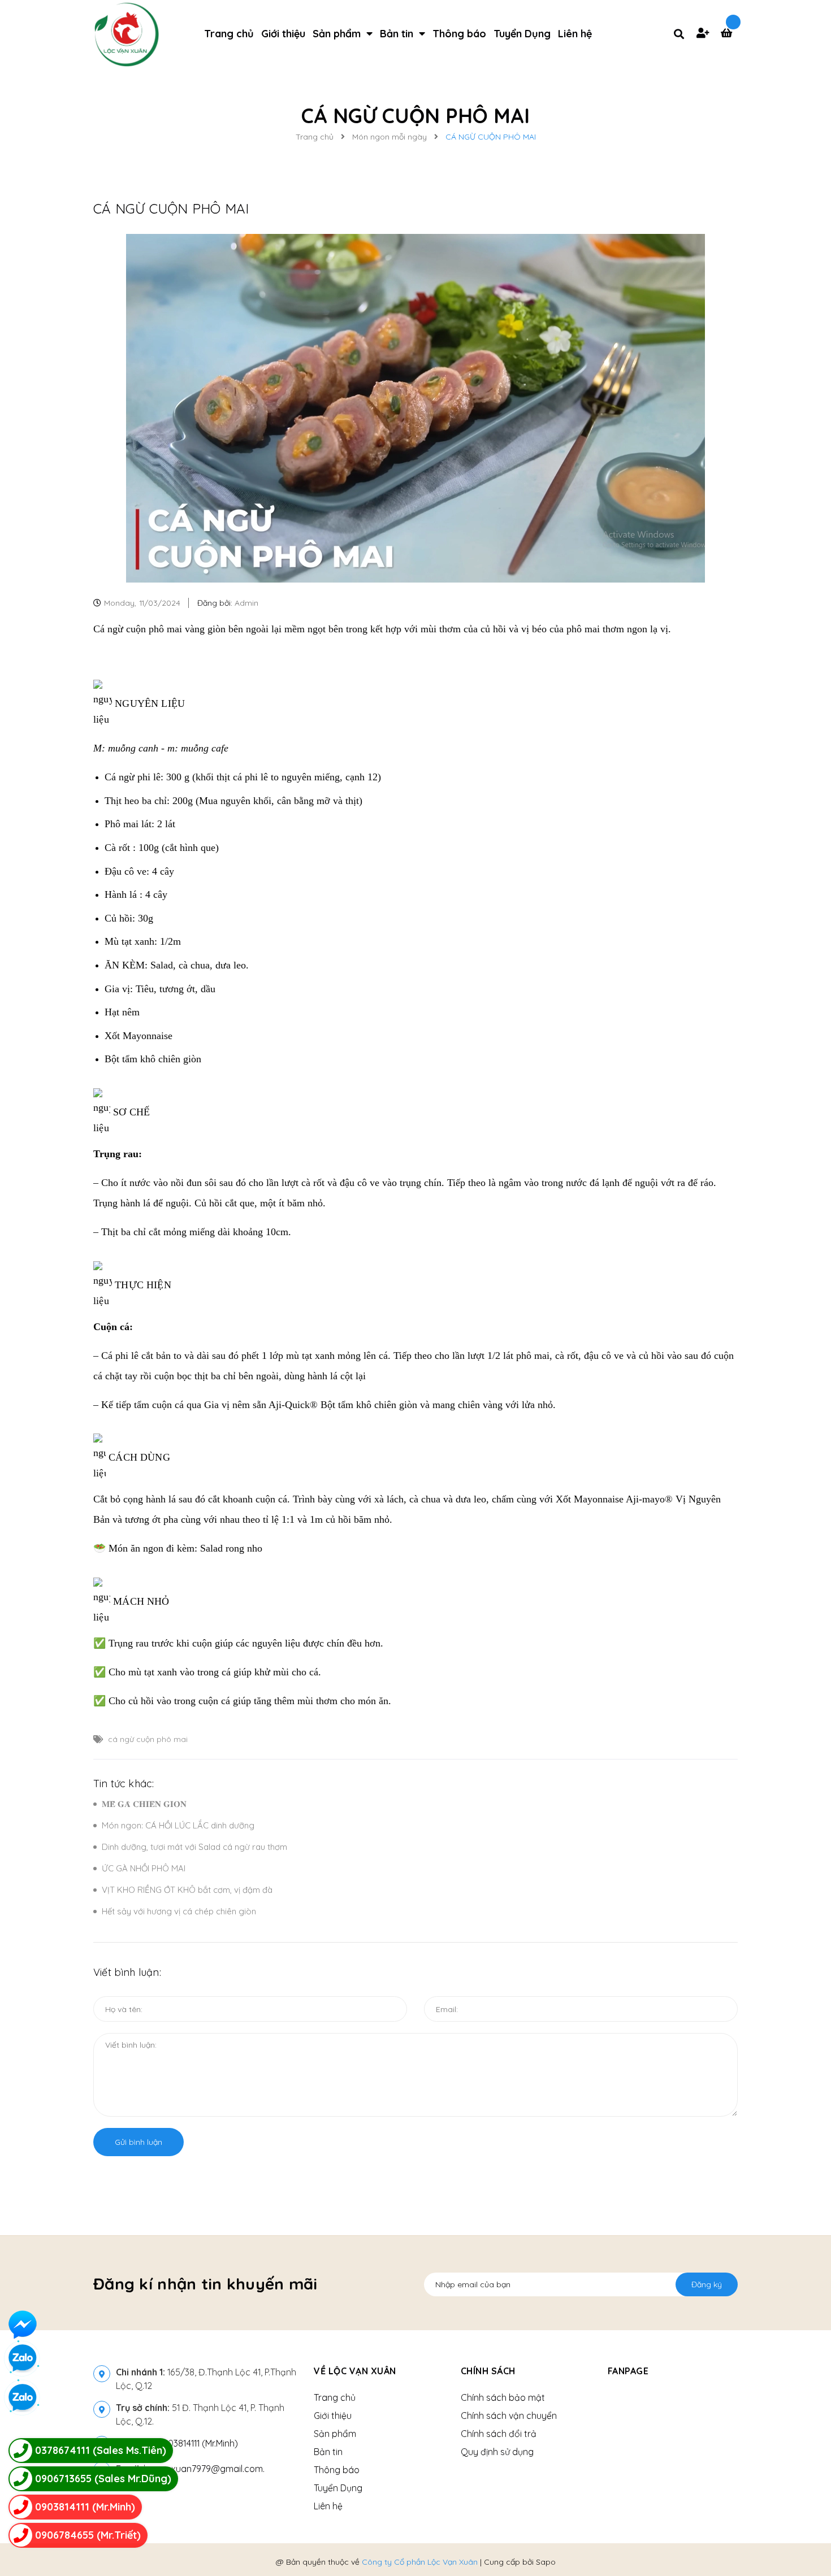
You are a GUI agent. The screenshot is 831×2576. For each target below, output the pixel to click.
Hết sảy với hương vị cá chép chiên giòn (179, 1911)
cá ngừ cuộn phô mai (148, 1739)
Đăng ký (707, 2284)
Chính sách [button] (488, 2371)
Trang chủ (335, 2397)
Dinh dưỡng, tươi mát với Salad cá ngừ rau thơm (194, 1847)
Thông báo (337, 2470)
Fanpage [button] (628, 2371)
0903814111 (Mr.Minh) (198, 2443)
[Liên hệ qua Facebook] (23, 2325)
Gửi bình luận (138, 2142)
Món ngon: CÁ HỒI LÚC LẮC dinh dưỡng (178, 1825)
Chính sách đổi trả (499, 2434)
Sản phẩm (335, 2434)
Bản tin (328, 2452)
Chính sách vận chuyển (509, 2416)
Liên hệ (328, 2506)
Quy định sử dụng (497, 2452)
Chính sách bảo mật (503, 2397)
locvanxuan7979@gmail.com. (190, 2469)
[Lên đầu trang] (690, 2548)
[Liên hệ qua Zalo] (23, 2398)
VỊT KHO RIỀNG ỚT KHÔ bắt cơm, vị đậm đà (187, 1890)
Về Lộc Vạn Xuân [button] (355, 2371)
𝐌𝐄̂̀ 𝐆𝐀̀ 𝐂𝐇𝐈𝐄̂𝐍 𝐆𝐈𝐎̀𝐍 (144, 1804)
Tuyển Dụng (338, 2488)
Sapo (546, 2562)
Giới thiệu (333, 2416)
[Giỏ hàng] (729, 34)
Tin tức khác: (124, 1784)
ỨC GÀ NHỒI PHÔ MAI (144, 1868)
